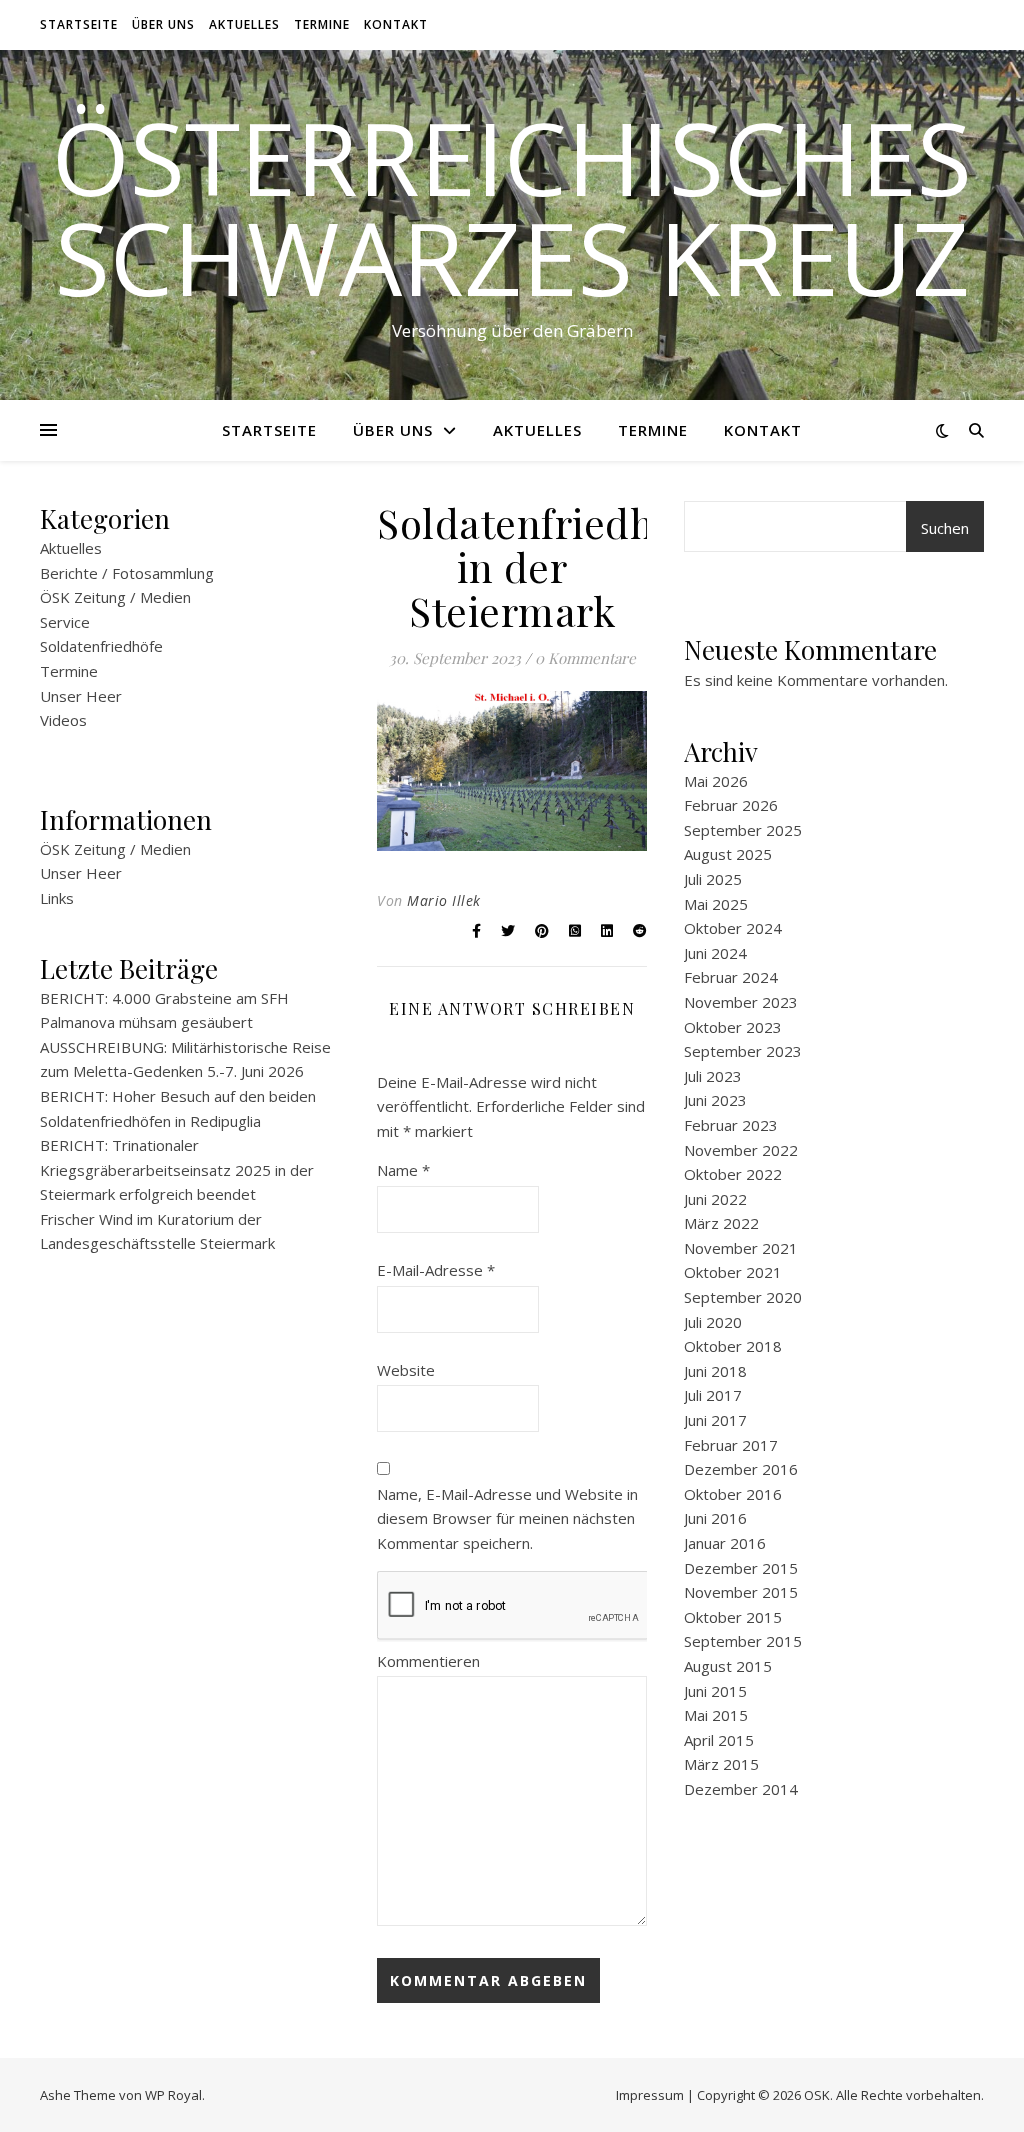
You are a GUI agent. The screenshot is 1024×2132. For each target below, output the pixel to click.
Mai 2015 (716, 1715)
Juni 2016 (715, 1518)
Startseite (79, 24)
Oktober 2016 (733, 1494)
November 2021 (741, 1248)
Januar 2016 (725, 1543)
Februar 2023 (731, 1125)
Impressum (650, 2095)
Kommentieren (428, 1661)
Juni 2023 (715, 1100)
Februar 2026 (731, 805)
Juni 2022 (715, 1199)
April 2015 (719, 1740)
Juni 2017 (715, 1420)
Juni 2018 (715, 1371)
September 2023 (743, 1051)
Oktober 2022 (733, 1174)
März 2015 (721, 1764)
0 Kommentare (585, 658)
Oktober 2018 (733, 1346)
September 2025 (743, 830)
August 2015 (728, 1666)
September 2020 (743, 1297)
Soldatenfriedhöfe (101, 646)
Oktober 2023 (733, 1027)
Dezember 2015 (741, 1568)
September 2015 (743, 1641)
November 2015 (741, 1592)
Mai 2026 (716, 781)
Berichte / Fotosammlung (127, 573)
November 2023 (741, 1002)
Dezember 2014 (741, 1789)
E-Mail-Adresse (436, 1270)
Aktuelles (244, 24)
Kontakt (396, 24)
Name (403, 1170)
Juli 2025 (713, 879)
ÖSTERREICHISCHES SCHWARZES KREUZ (512, 207)
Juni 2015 (715, 1691)
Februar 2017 (731, 1445)
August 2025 (728, 854)
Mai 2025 (716, 904)
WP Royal (173, 2095)
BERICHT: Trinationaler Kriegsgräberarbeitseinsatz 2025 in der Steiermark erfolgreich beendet (177, 1169)
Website (406, 1370)
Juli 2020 (713, 1322)
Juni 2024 (715, 953)
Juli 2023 (713, 1076)
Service (65, 622)
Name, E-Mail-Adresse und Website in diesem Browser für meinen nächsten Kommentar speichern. (507, 1518)
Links (57, 898)
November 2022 (741, 1150)
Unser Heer (81, 696)
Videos (63, 720)
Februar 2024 (731, 977)
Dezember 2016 (741, 1469)
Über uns (163, 24)
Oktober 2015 (733, 1617)
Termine (322, 24)
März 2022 (721, 1223)
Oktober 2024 (733, 928)
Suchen (945, 528)
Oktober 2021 (733, 1272)
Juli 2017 (713, 1395)
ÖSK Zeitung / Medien (115, 597)
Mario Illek (444, 900)
